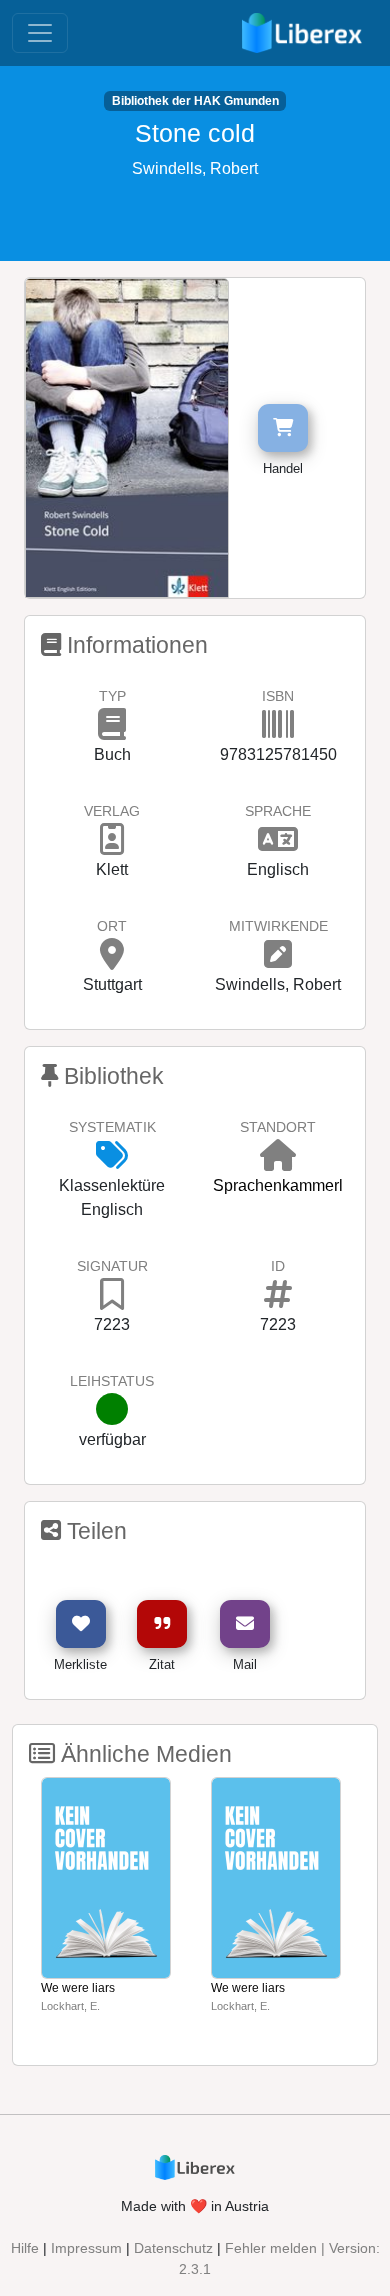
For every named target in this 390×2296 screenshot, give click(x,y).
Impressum (86, 2248)
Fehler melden (271, 2248)
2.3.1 (195, 2269)
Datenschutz (173, 2248)
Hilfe (25, 2248)
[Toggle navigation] (40, 33)
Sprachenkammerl (278, 1185)
